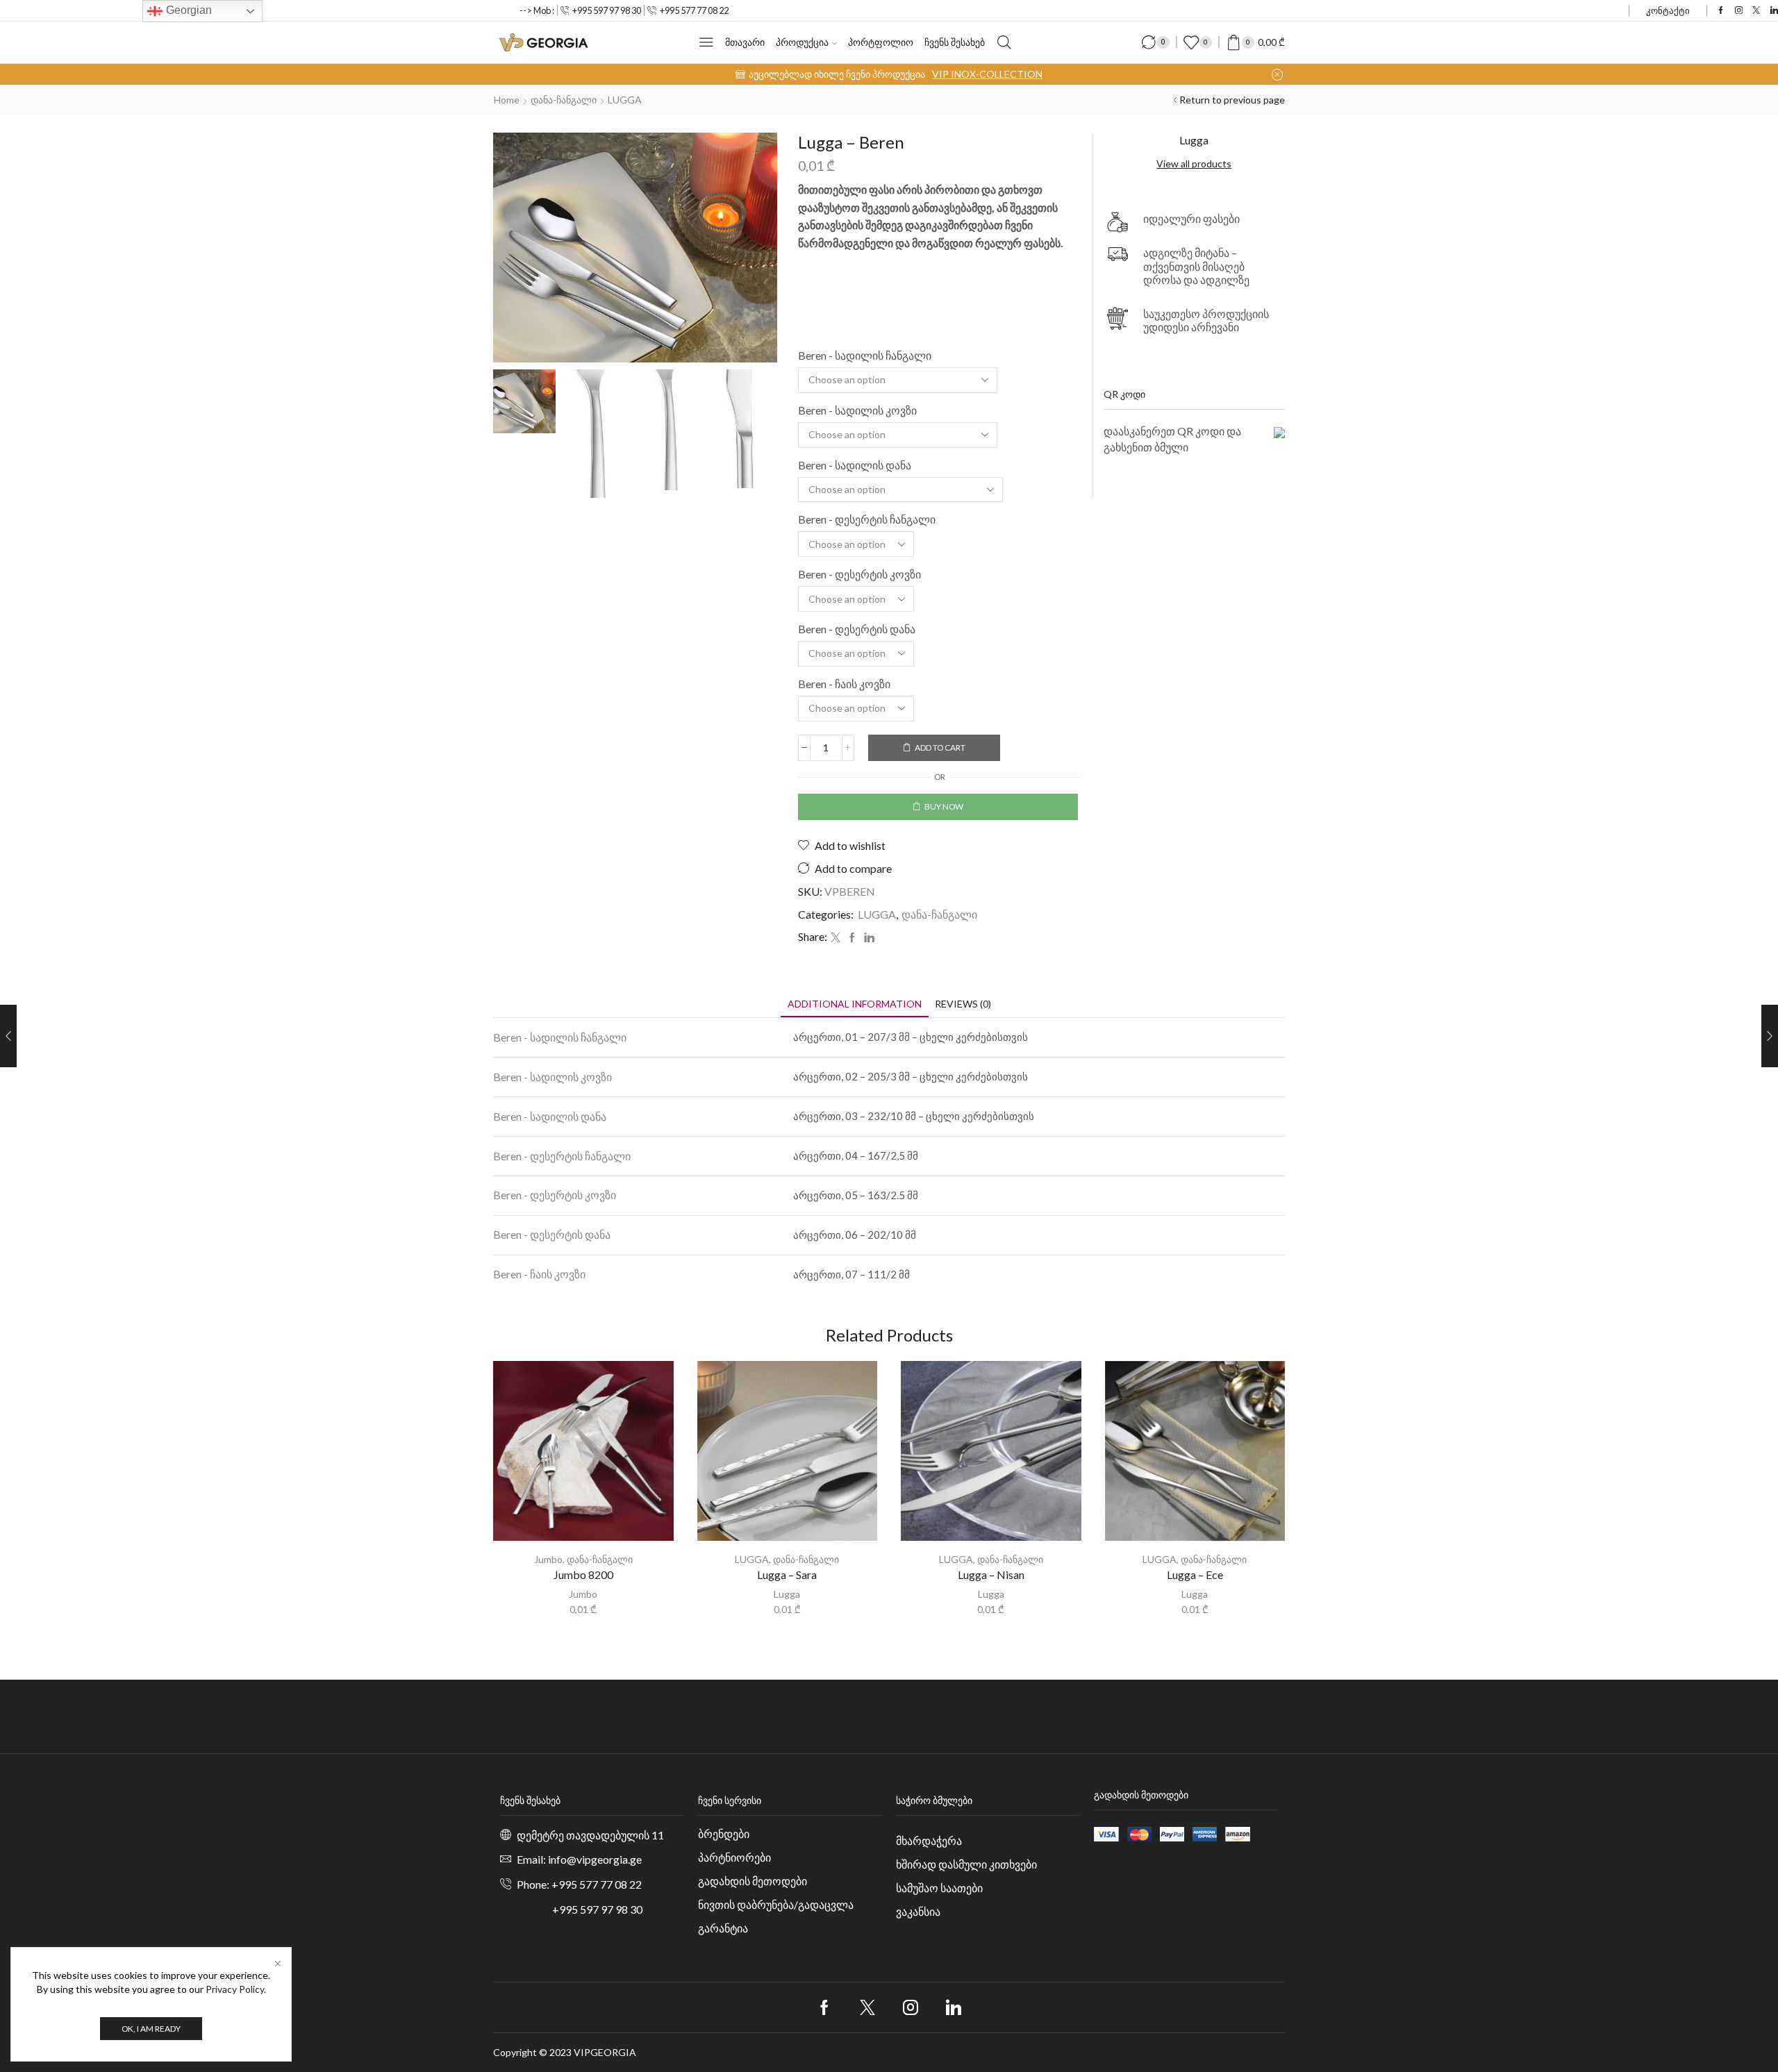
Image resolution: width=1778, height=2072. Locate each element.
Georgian (188, 10)
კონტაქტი (1668, 10)
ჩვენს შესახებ (955, 42)
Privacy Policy (235, 1989)
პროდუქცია (802, 42)
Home (507, 100)
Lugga (787, 1594)
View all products (1194, 164)
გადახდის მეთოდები (753, 1881)
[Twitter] (1756, 11)
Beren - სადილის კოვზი (857, 410)
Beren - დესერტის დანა (857, 629)
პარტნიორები (734, 1857)
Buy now (944, 807)
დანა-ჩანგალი (564, 100)
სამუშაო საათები (939, 1888)
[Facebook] (1721, 11)
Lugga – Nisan (991, 1574)
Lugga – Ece (1195, 1574)
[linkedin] (867, 938)
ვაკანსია (918, 1911)
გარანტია (723, 1928)
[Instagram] (1739, 11)
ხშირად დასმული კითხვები (966, 1864)
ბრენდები (724, 1833)
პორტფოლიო (881, 42)
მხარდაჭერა (929, 1840)
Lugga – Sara (787, 1574)
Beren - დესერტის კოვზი (859, 574)
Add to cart (940, 747)
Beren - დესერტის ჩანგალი (867, 519)
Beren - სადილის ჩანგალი (865, 355)
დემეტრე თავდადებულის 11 (590, 1835)
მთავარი (745, 42)
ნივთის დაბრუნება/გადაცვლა (776, 1904)
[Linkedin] (1774, 11)
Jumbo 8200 (583, 1574)
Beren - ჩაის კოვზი (844, 684)
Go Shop (972, 74)
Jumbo (548, 1559)
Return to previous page (1232, 100)
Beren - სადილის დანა (855, 465)
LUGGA (625, 100)
